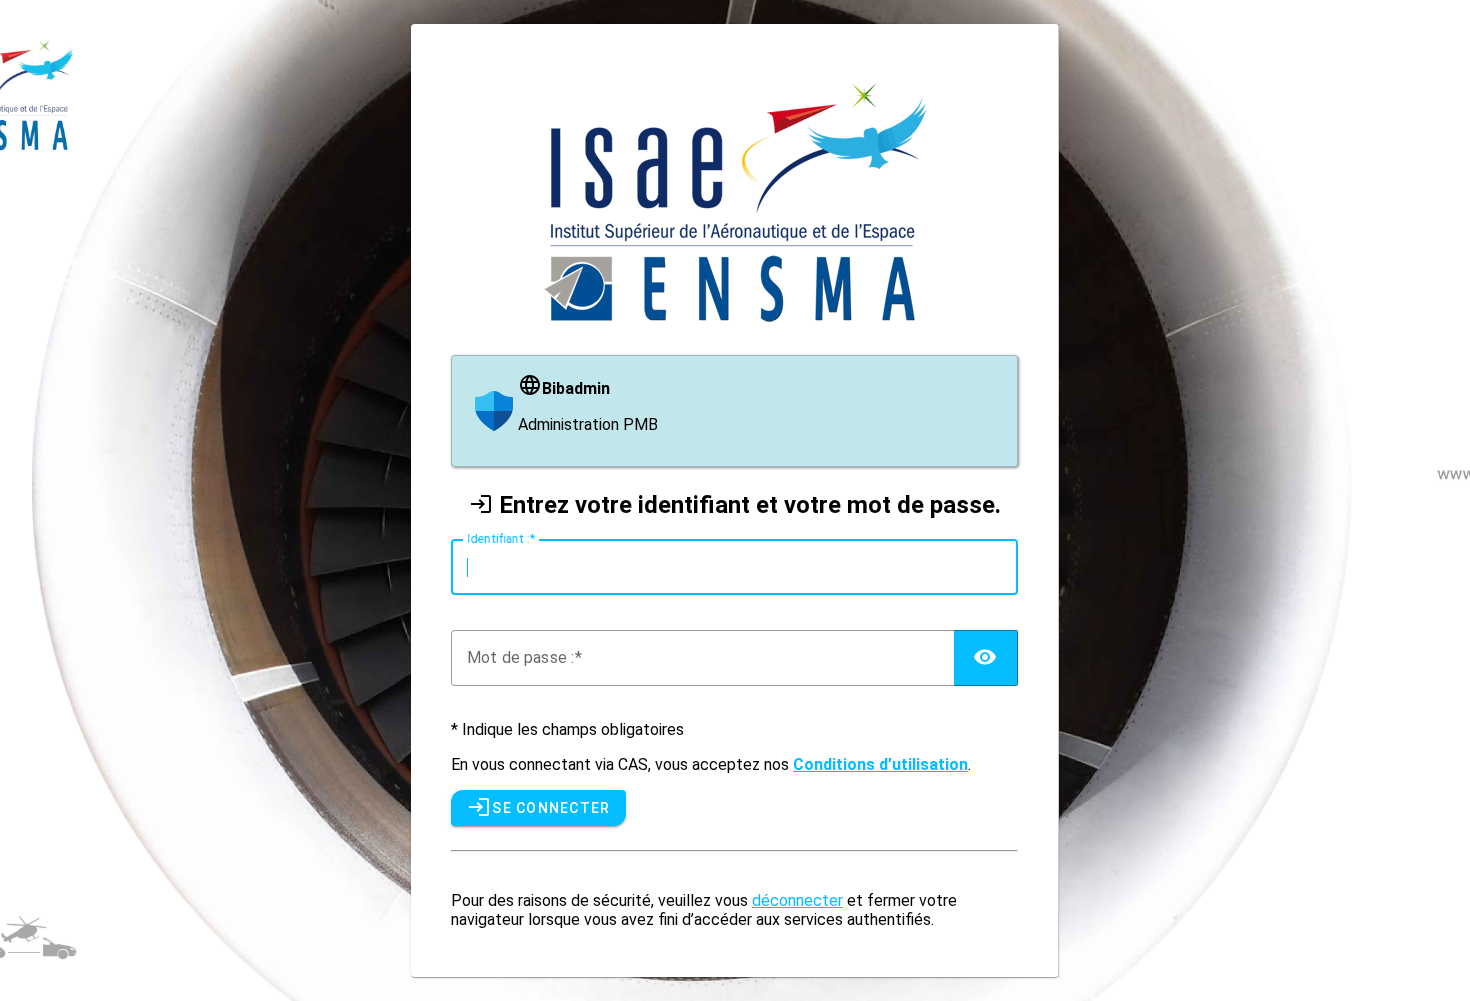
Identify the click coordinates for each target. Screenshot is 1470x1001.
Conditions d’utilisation (880, 764)
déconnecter (797, 900)
